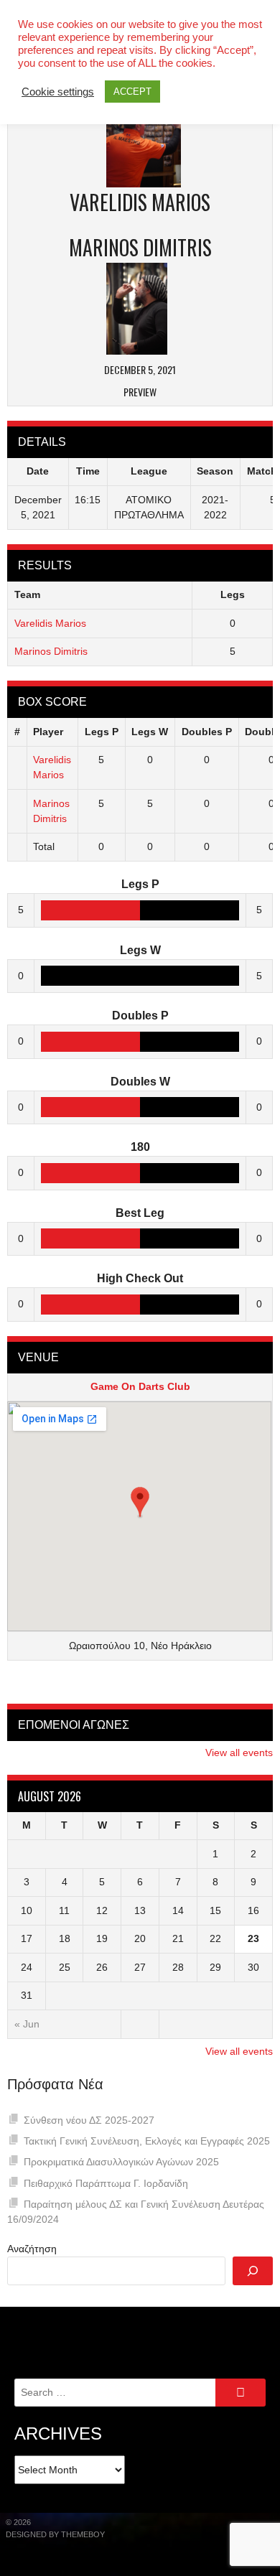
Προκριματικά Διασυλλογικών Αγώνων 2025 (121, 2162)
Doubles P (207, 732)
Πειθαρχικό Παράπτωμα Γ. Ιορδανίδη (106, 2183)
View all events (239, 1753)
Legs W (150, 732)
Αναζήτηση (32, 2249)
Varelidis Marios (50, 623)
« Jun (27, 2024)
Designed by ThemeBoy (55, 2534)
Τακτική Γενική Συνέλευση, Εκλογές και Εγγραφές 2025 (147, 2141)
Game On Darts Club (140, 1386)
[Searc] (253, 2271)
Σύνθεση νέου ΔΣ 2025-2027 (89, 2120)
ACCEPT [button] (132, 92)
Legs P (102, 732)
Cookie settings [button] (58, 92)
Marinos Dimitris (51, 651)
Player (48, 732)
